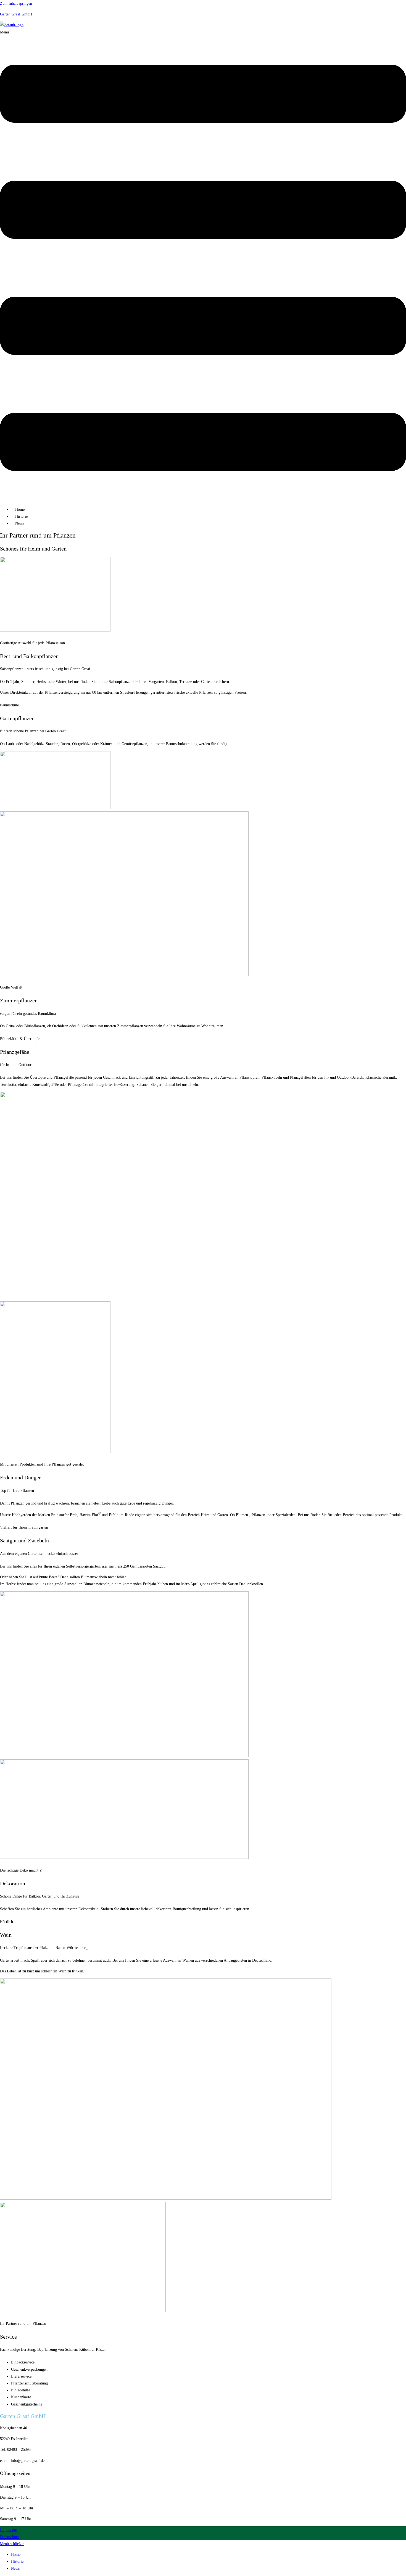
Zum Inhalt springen (16, 3)
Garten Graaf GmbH (16, 14)
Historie (21, 516)
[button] (203, 265)
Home (20, 509)
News (19, 523)
